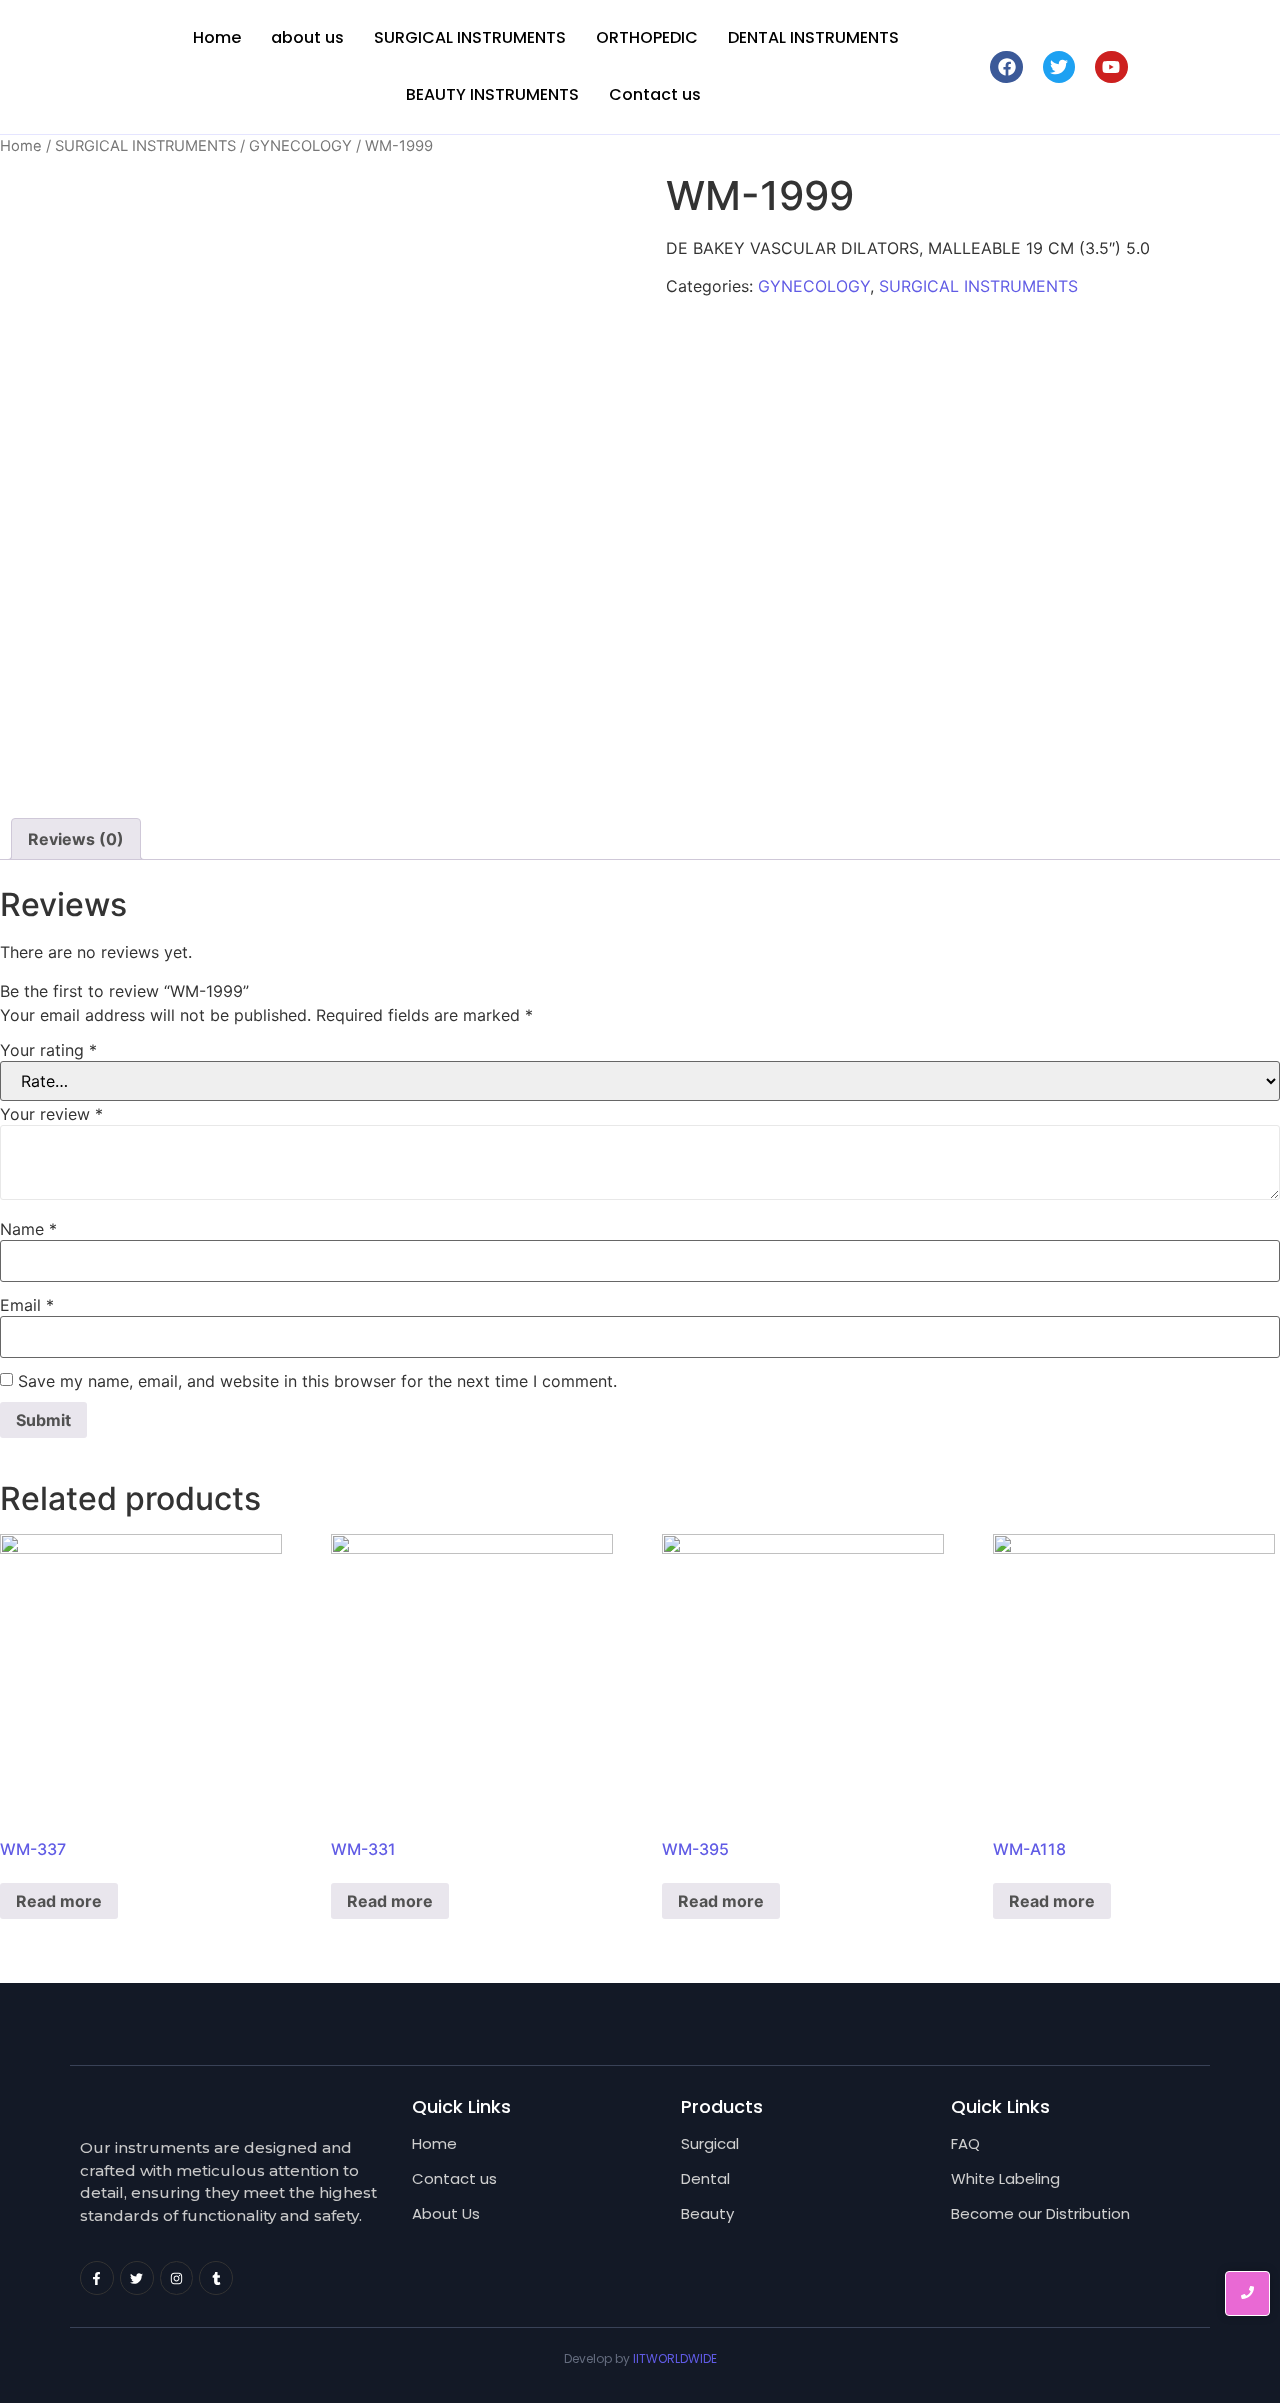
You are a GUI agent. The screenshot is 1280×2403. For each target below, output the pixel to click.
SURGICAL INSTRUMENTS (470, 37)
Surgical (710, 2143)
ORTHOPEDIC (647, 37)
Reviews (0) (76, 839)
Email (27, 1305)
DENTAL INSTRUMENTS (813, 37)
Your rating (48, 1050)
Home (217, 37)
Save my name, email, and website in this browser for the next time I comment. (317, 1381)
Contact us (655, 94)
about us (307, 37)
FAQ (965, 2143)
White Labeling (1005, 2178)
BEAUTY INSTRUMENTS (492, 94)
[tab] (76, 839)
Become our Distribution (1040, 2213)
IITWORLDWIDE (675, 2358)
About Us (446, 2213)
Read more (59, 1901)
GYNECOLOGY (300, 146)
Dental (705, 2178)
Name (28, 1229)
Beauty (707, 2213)
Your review (51, 1114)
